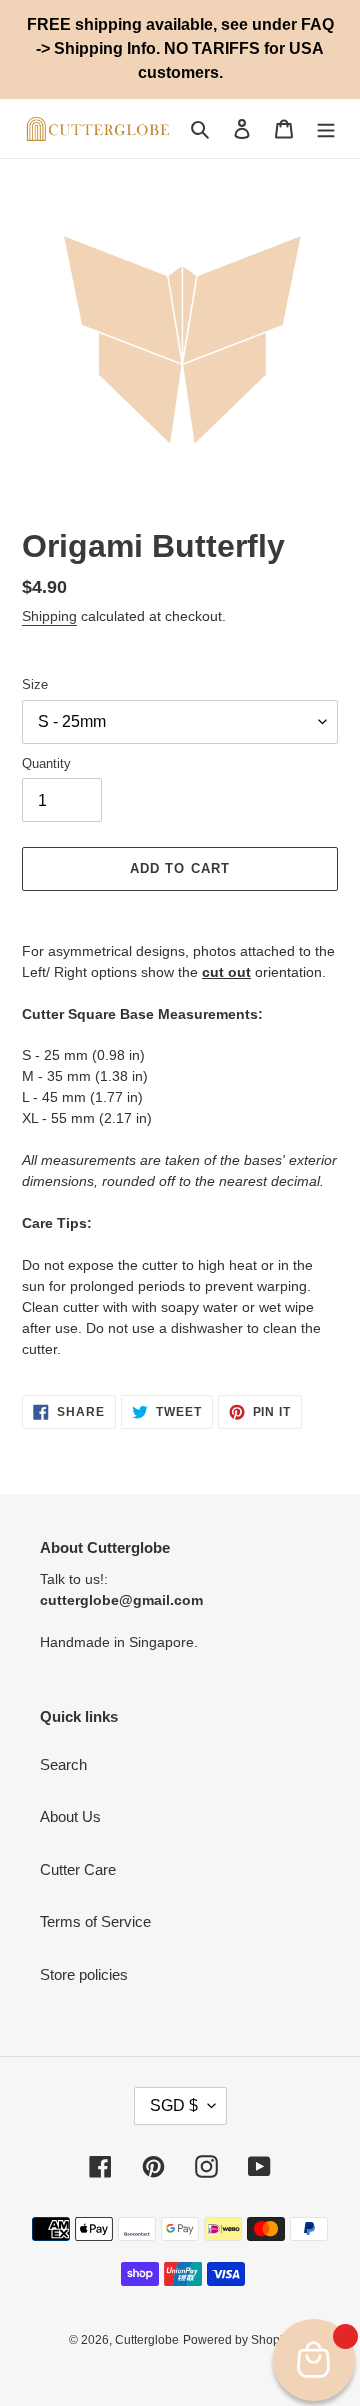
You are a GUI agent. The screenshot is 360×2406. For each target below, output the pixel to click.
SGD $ (174, 2105)
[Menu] (326, 128)
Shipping (49, 616)
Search (63, 1764)
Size (35, 684)
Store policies (84, 1974)
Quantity (46, 763)
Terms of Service (95, 1921)
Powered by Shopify (237, 2340)
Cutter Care (78, 1869)
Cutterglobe (147, 2340)
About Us (70, 1816)
